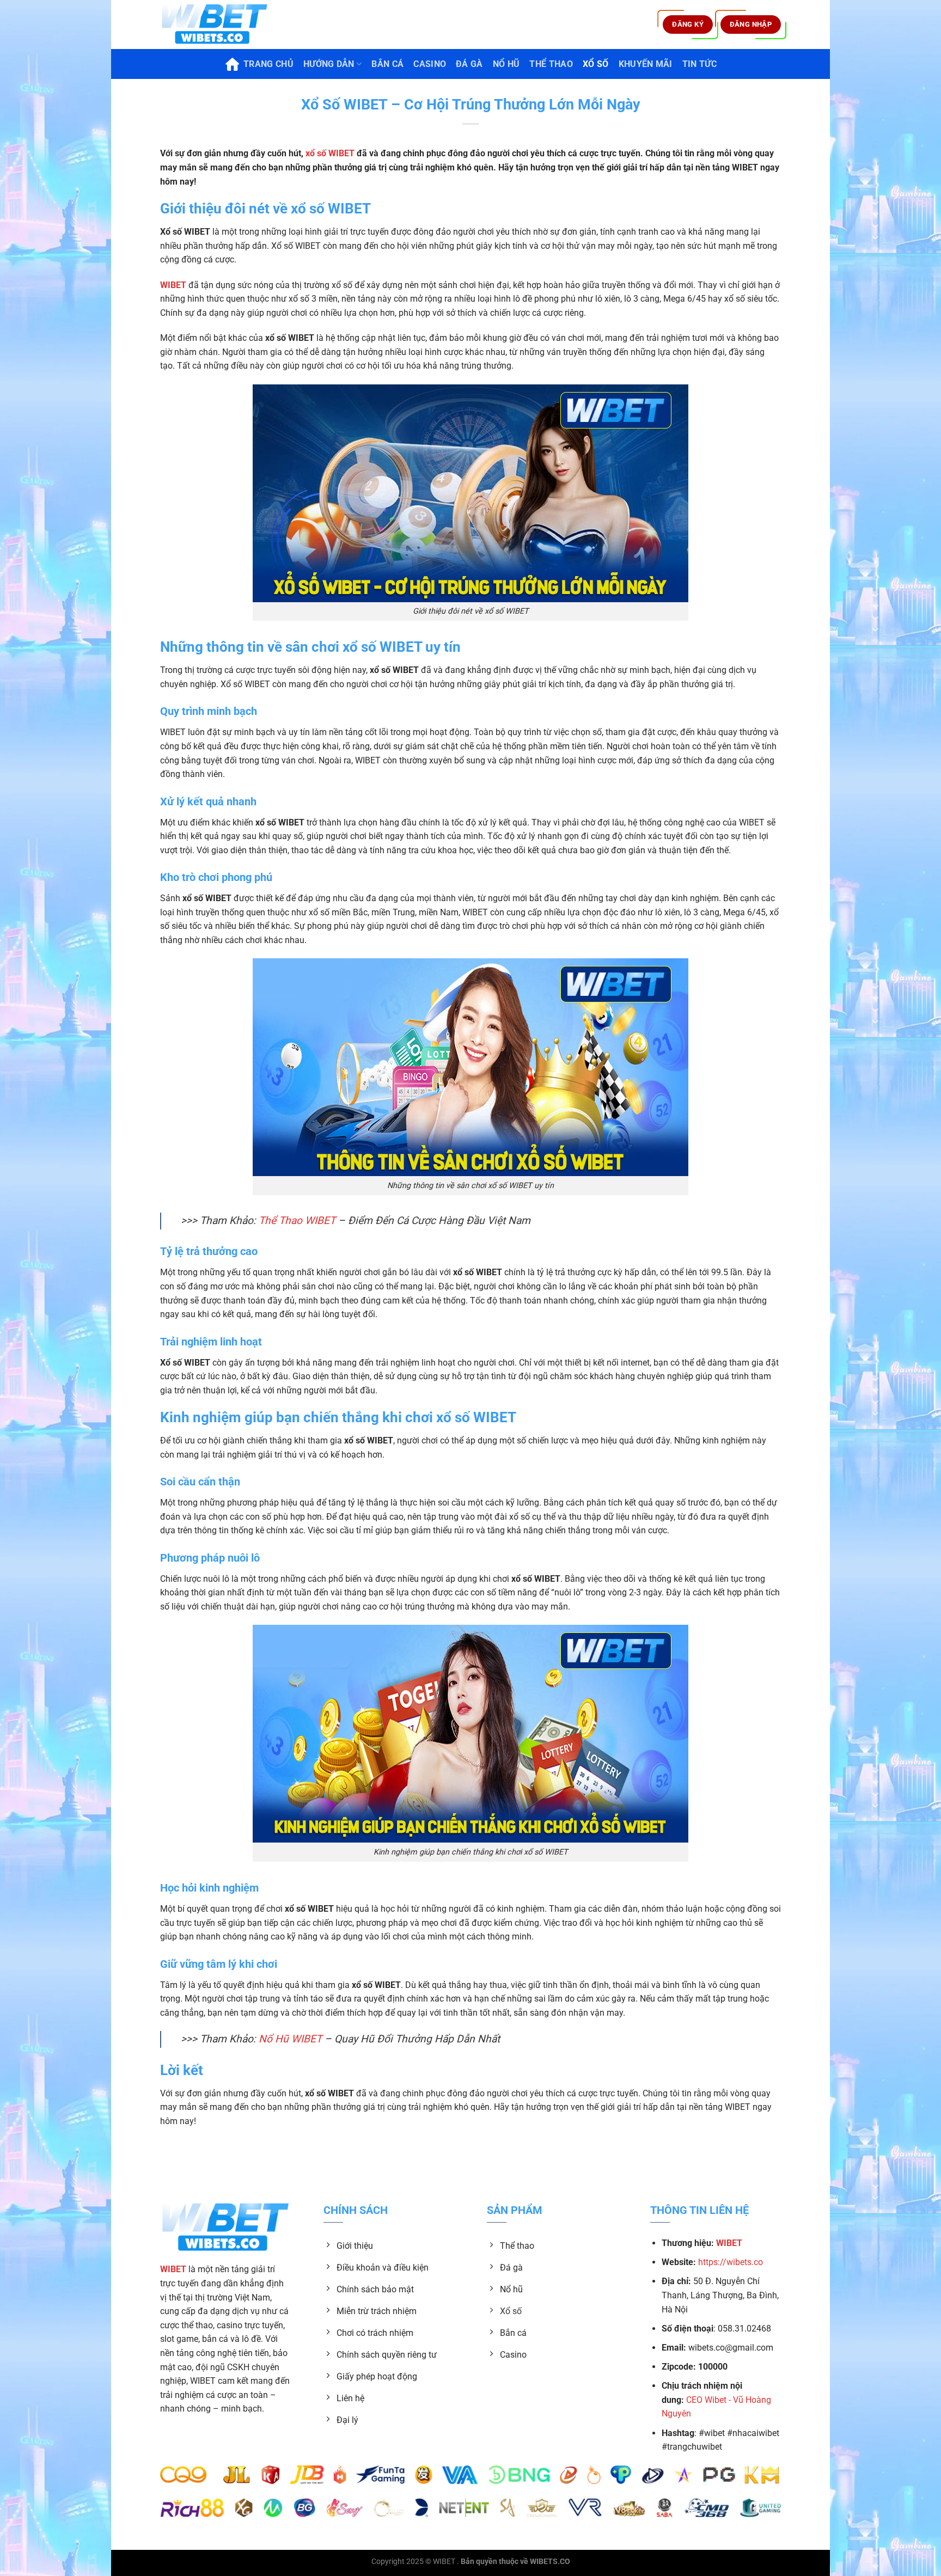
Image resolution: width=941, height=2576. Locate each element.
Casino (430, 64)
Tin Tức (699, 64)
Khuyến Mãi (646, 64)
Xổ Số (596, 64)
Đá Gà (469, 64)
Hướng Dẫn (329, 64)
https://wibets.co (731, 2262)
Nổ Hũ (506, 64)
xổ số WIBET (330, 153)
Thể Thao (551, 64)
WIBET (444, 2562)
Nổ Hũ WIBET (290, 2039)
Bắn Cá (387, 64)
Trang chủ (268, 64)
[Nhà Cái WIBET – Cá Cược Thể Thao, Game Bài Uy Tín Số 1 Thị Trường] (215, 25)
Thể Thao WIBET (297, 1220)
